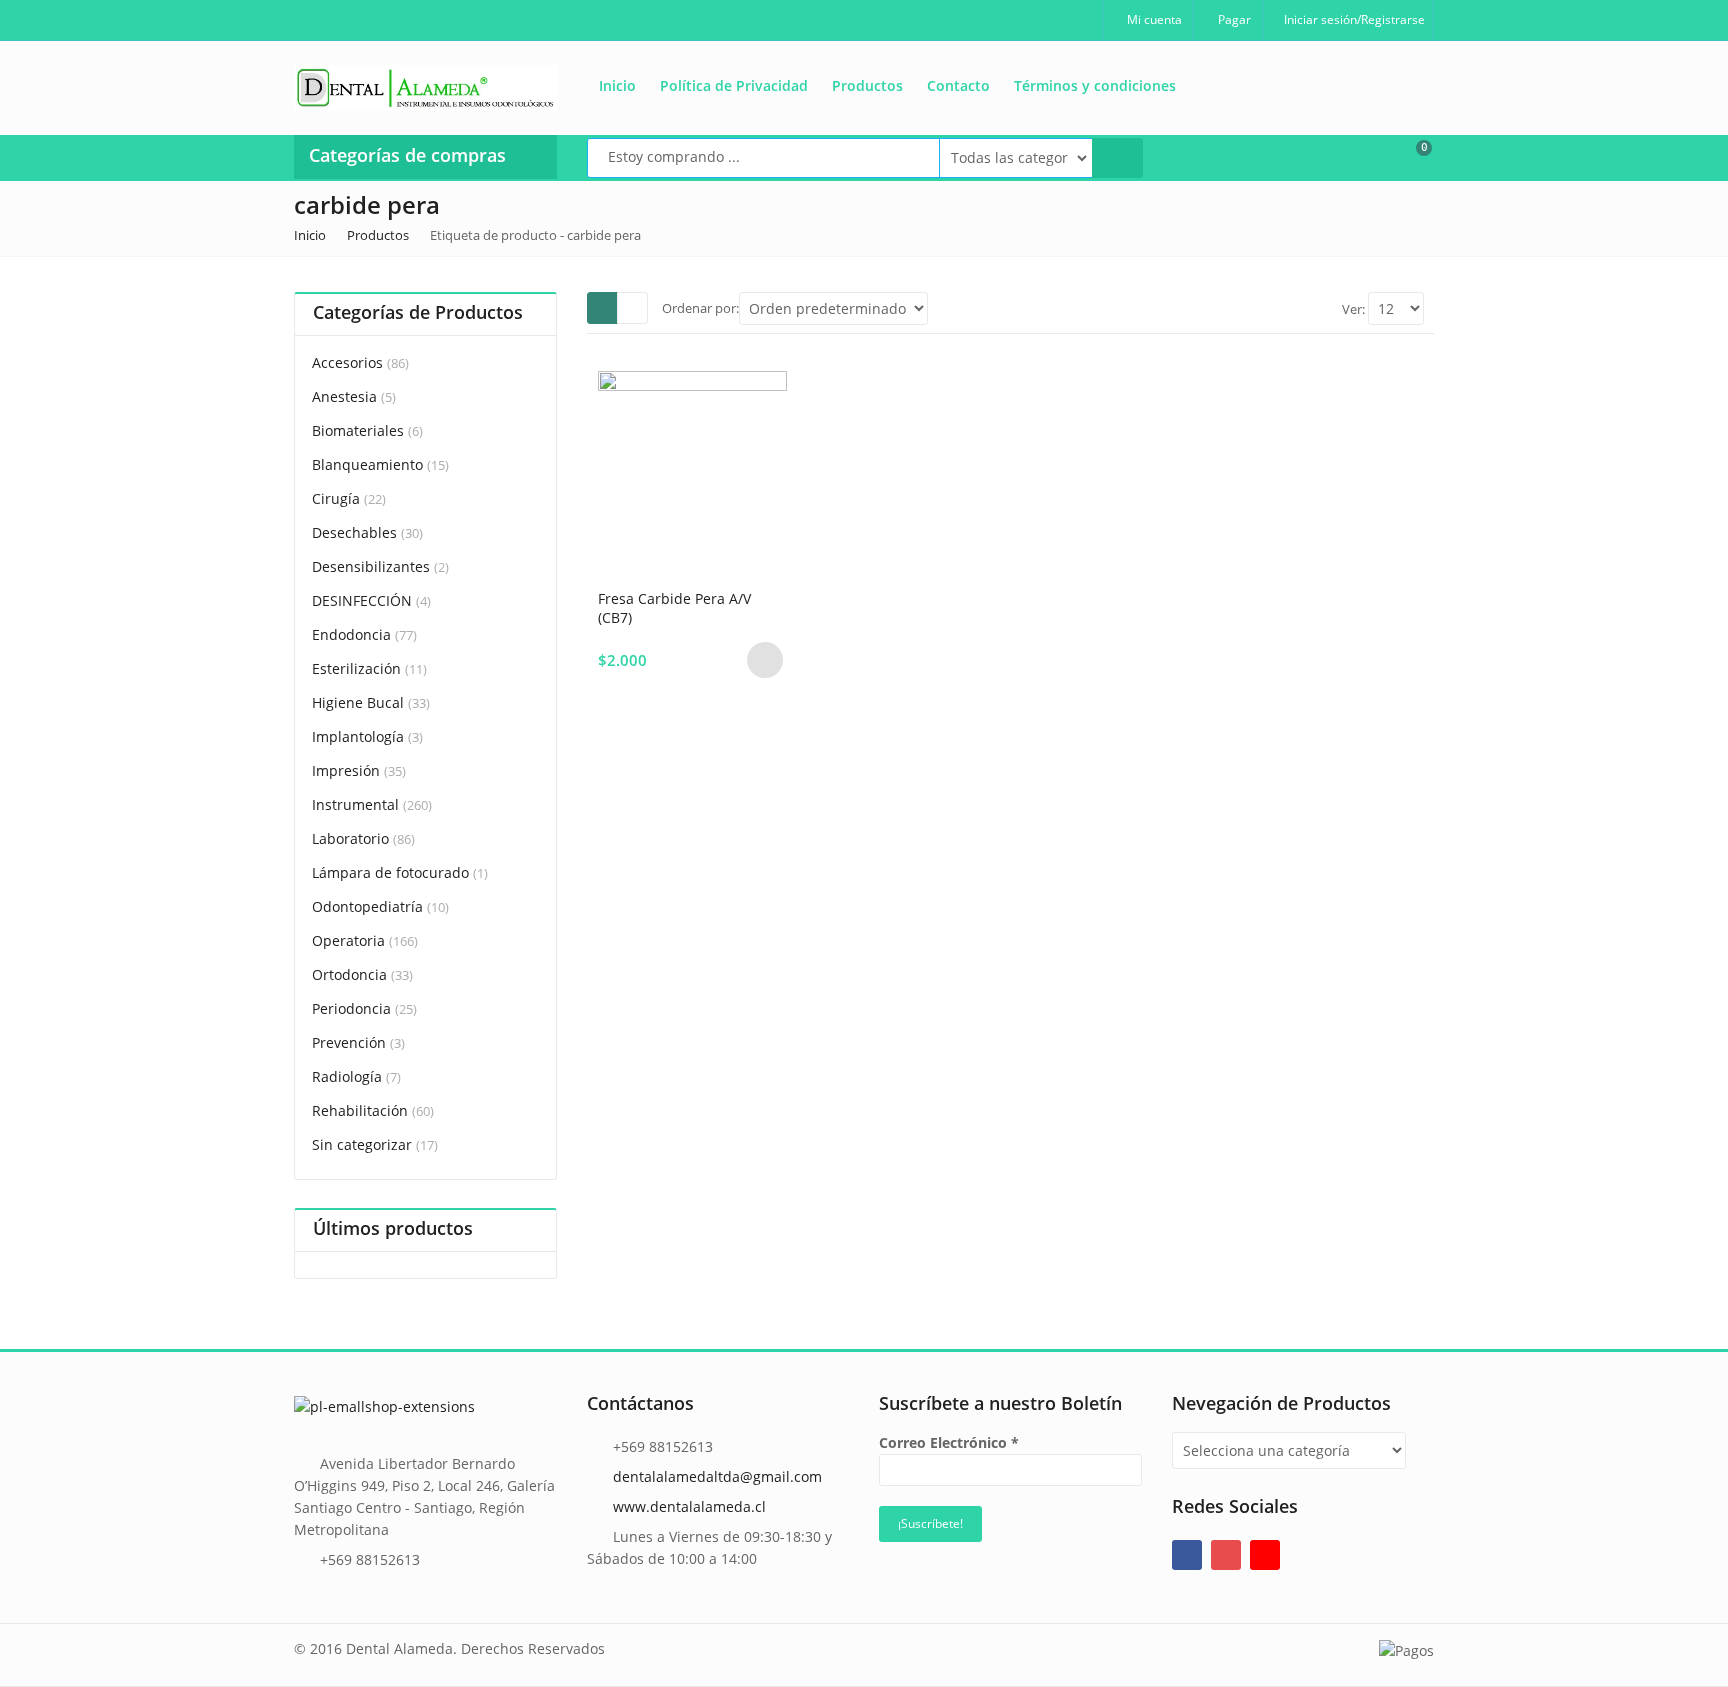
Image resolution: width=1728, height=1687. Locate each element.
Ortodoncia (349, 974)
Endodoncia (351, 634)
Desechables (354, 532)
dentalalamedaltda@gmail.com (717, 1476)
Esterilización (356, 668)
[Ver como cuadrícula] (602, 308)
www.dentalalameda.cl (689, 1506)
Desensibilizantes (371, 566)
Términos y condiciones (1095, 85)
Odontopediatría (367, 906)
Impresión (346, 770)
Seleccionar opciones (765, 660)
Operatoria (348, 940)
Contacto (958, 85)
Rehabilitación (360, 1110)
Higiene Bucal (358, 702)
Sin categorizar (362, 1144)
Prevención (349, 1042)
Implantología (358, 736)
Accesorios (347, 362)
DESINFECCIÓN (362, 600)
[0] (1411, 156)
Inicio (617, 85)
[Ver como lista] (632, 308)
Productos (867, 85)
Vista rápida (700, 597)
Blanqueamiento (367, 464)
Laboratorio (350, 838)
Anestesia (344, 396)
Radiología (347, 1076)
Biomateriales (358, 430)
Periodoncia (351, 1008)
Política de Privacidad (734, 85)
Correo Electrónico (949, 1442)
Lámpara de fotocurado (390, 872)
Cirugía (336, 498)
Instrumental (355, 804)
